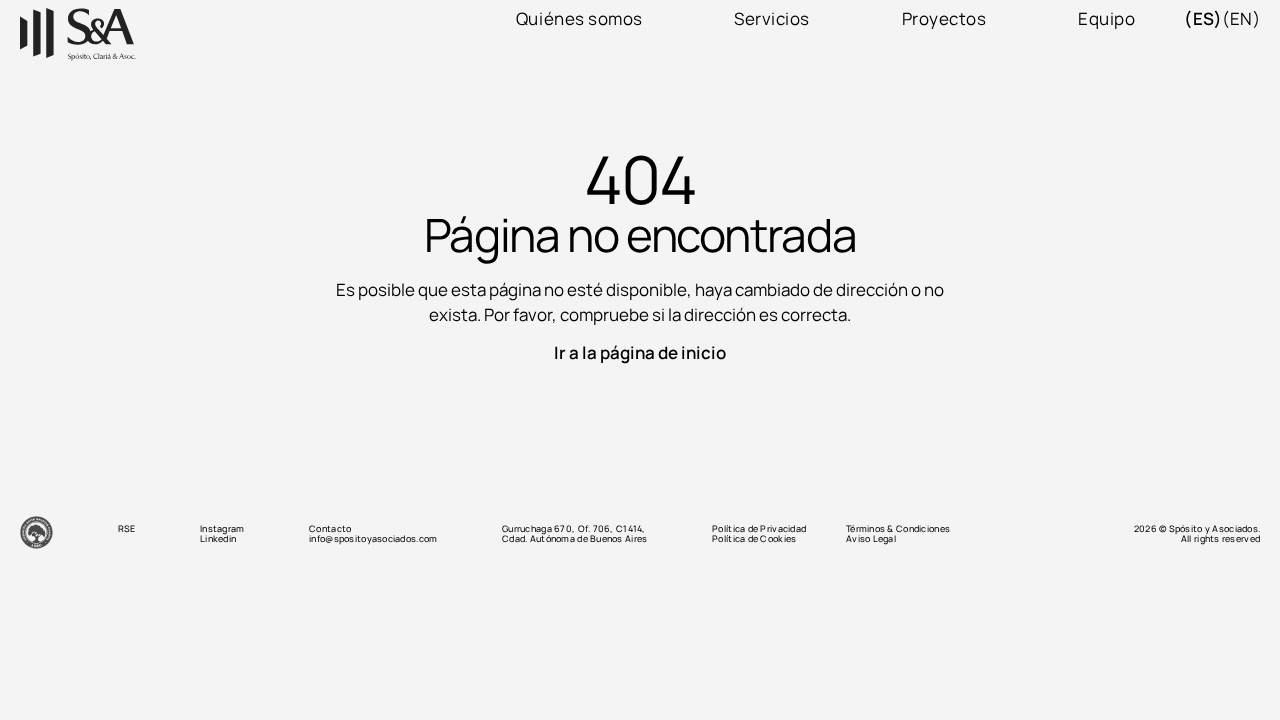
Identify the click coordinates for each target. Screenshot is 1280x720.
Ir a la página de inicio (640, 352)
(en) (1241, 19)
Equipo (1106, 19)
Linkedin (218, 539)
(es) (1203, 19)
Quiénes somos (579, 19)
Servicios (772, 19)
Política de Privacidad (759, 529)
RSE (127, 529)
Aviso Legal (871, 539)
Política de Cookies (754, 539)
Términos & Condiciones (898, 529)
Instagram (222, 529)
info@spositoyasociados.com (373, 539)
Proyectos (944, 19)
